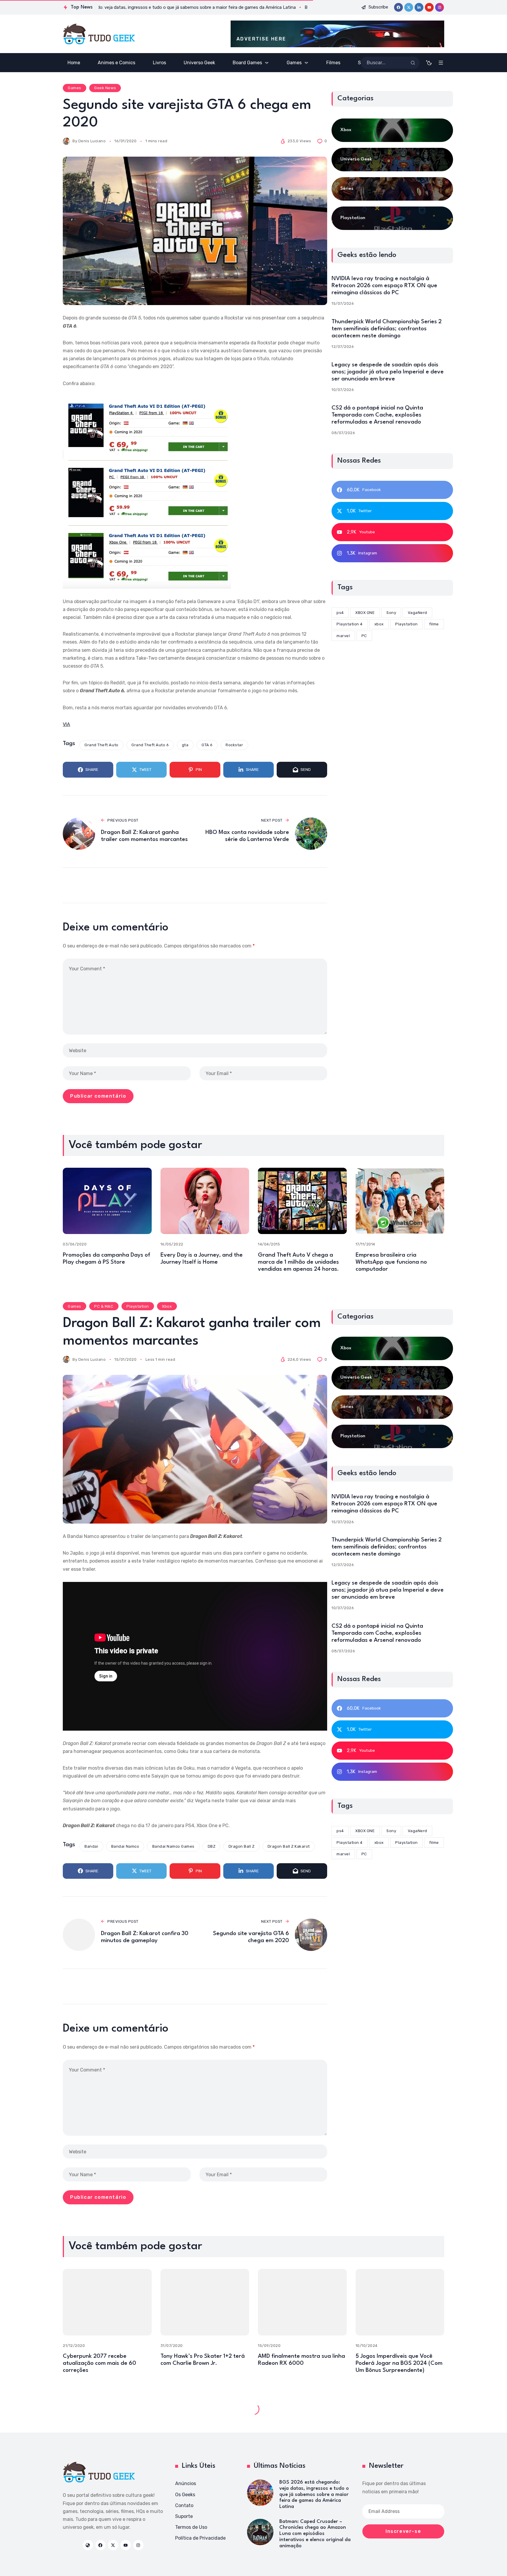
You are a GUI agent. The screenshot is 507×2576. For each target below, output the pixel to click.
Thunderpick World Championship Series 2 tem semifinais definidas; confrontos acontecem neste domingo (387, 329)
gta (185, 745)
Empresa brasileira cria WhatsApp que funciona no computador (391, 1262)
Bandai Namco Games (173, 1846)
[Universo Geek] (392, 160)
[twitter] (409, 7)
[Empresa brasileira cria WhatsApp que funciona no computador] (400, 1201)
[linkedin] (419, 7)
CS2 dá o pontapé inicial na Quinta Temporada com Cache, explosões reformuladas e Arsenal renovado (377, 415)
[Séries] (392, 189)
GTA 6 (207, 745)
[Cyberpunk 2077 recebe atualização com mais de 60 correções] (107, 2302)
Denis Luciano (92, 141)
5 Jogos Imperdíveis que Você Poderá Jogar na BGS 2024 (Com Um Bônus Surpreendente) (399, 2363)
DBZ (212, 1846)
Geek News (105, 88)
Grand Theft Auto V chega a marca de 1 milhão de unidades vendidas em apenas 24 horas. (298, 1262)
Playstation (138, 1306)
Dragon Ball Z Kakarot (289, 1846)
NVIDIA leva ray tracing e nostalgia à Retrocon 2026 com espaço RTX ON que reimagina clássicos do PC (384, 286)
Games (75, 88)
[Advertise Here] (337, 34)
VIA (66, 724)
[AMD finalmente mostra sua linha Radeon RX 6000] (302, 2302)
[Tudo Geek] (99, 34)
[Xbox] (392, 130)
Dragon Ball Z (242, 1846)
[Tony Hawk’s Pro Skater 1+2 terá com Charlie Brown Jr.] (205, 2302)
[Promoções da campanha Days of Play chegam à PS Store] (107, 1201)
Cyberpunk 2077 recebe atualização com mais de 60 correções (99, 2363)
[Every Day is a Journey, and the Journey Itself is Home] (205, 1201)
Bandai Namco (125, 1846)
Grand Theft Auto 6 (150, 745)
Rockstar (234, 745)
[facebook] (398, 7)
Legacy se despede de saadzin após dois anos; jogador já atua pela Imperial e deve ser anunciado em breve (388, 372)
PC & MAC (104, 1306)
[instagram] (440, 7)
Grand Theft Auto (101, 745)
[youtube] (429, 7)
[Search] (413, 63)
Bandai (91, 1846)
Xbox (167, 1306)
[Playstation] (392, 218)
